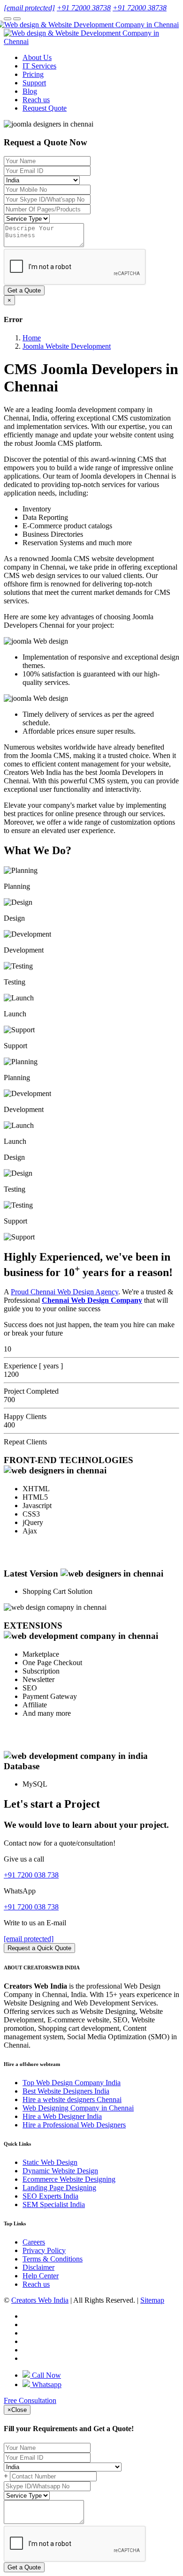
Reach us (36, 100)
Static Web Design (50, 2162)
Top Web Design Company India (72, 2083)
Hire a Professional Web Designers (74, 2125)
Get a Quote (24, 290)
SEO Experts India (50, 2196)
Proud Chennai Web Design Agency (65, 1292)
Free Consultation (30, 2400)
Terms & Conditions (53, 2259)
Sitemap (152, 2300)
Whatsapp (46, 2384)
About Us (37, 57)
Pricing (33, 74)
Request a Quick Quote (39, 1948)
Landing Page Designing (59, 2188)
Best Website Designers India (66, 2091)
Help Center (41, 2276)
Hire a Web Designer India (62, 2116)
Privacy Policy (44, 2250)
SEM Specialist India (54, 2204)
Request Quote (45, 108)
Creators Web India (40, 2300)
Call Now (46, 2375)
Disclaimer (38, 2267)
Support (34, 83)
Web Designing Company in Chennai (78, 2108)
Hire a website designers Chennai (72, 2099)
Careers (34, 2242)
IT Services (39, 66)
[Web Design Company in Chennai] (91, 25)
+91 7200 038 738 (31, 1875)
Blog (30, 91)
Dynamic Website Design (60, 2171)
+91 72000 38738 (84, 8)
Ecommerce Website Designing (69, 2179)
